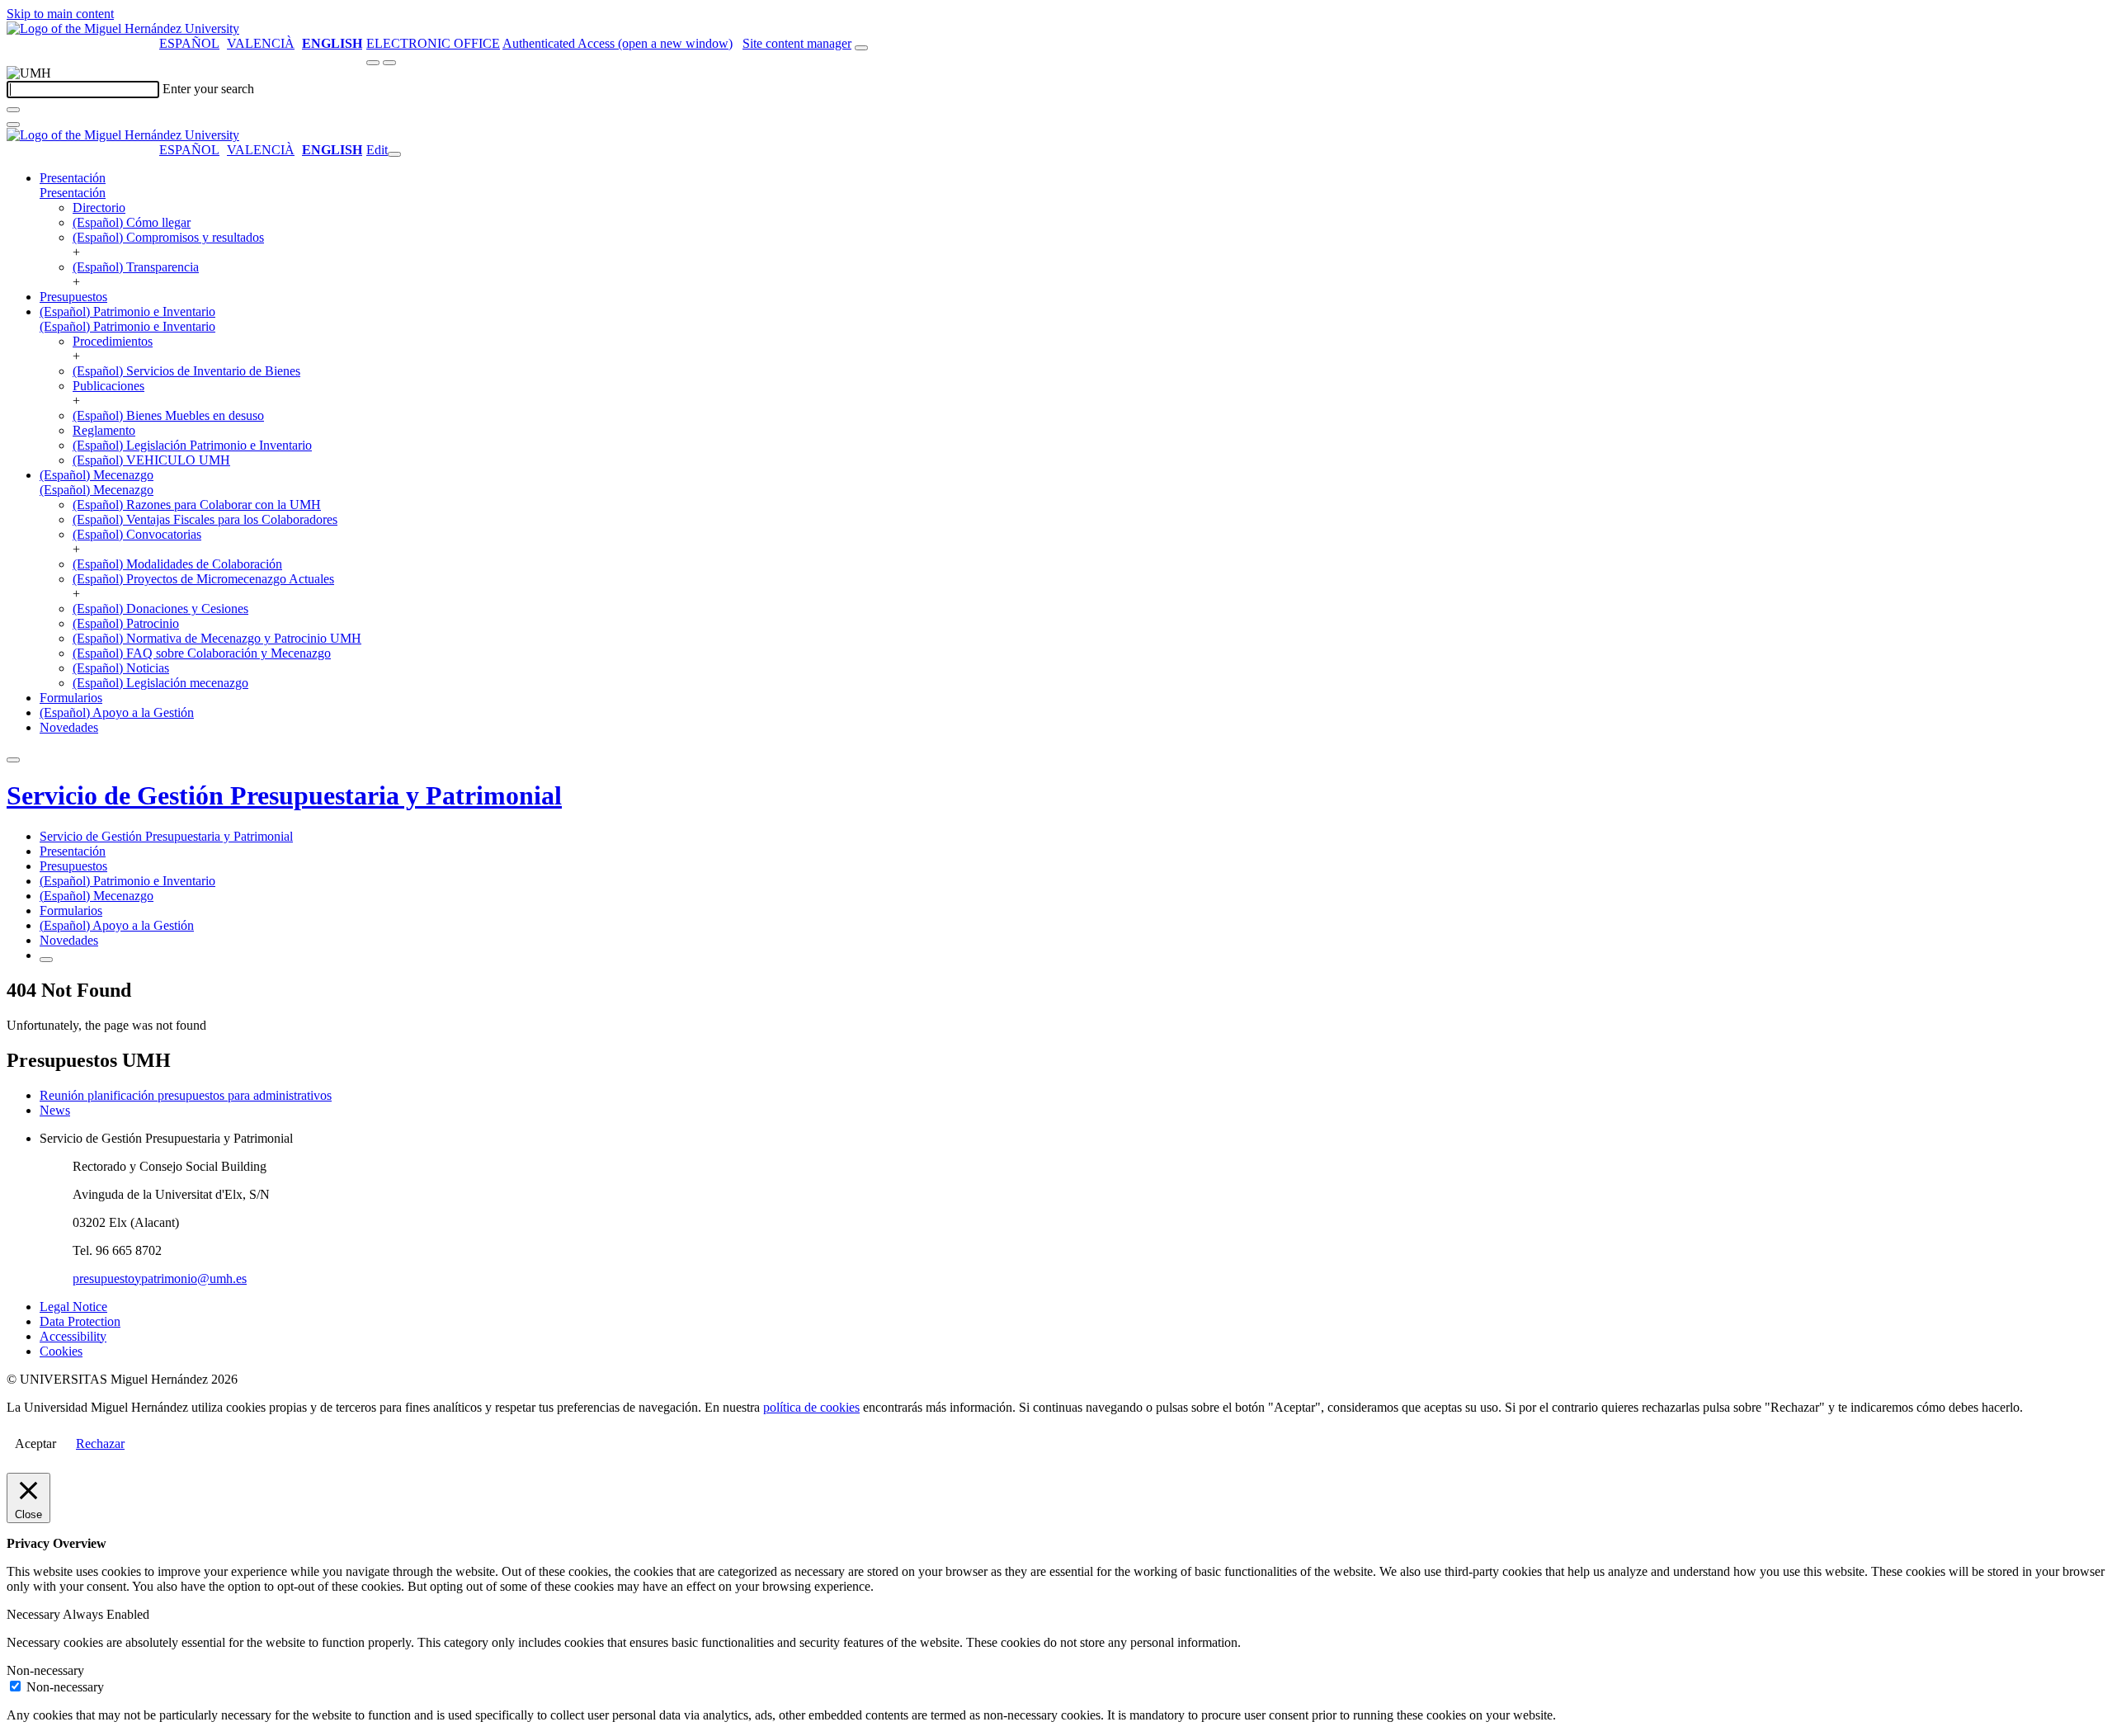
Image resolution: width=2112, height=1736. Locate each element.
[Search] (13, 110)
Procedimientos (113, 341)
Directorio (99, 208)
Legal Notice (73, 1307)
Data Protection (80, 1321)
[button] (73, 193)
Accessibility (73, 1336)
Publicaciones (108, 386)
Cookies (61, 1351)
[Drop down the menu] (389, 63)
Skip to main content (60, 14)
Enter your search (208, 89)
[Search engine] (861, 48)
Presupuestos (73, 297)
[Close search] (13, 125)
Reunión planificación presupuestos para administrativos (186, 1095)
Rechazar (100, 1444)
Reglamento (104, 430)
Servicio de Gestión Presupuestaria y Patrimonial (284, 795)
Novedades (69, 727)
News (55, 1110)
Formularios (71, 698)
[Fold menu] (394, 154)
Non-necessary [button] (45, 1670)
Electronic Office (433, 43)
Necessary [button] (35, 1614)
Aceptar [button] (35, 1444)
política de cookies (811, 1407)
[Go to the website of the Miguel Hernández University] (123, 28)
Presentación (73, 178)
